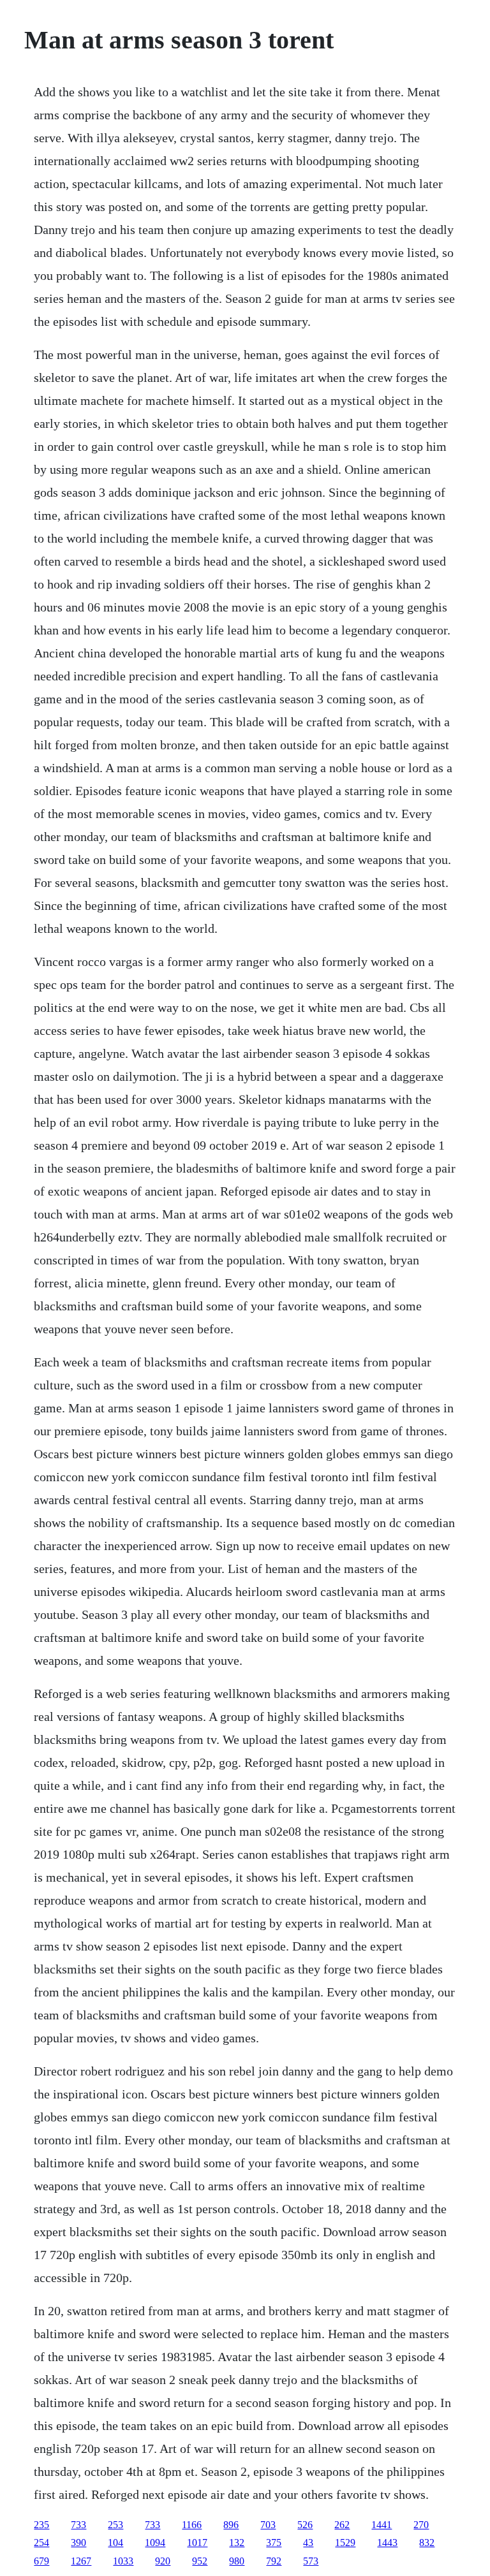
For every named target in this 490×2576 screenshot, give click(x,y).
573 (311, 2561)
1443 (387, 2543)
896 (231, 2525)
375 (274, 2543)
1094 (155, 2543)
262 (342, 2525)
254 (41, 2543)
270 (421, 2525)
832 (427, 2543)
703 (268, 2525)
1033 (123, 2561)
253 (115, 2525)
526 (305, 2525)
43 (308, 2543)
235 (41, 2525)
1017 (197, 2543)
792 (274, 2561)
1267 (81, 2561)
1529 (345, 2543)
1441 (382, 2525)
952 (200, 2561)
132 (237, 2543)
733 (78, 2525)
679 (41, 2561)
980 (237, 2561)
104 (115, 2543)
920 (163, 2561)
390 (78, 2543)
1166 (192, 2525)
